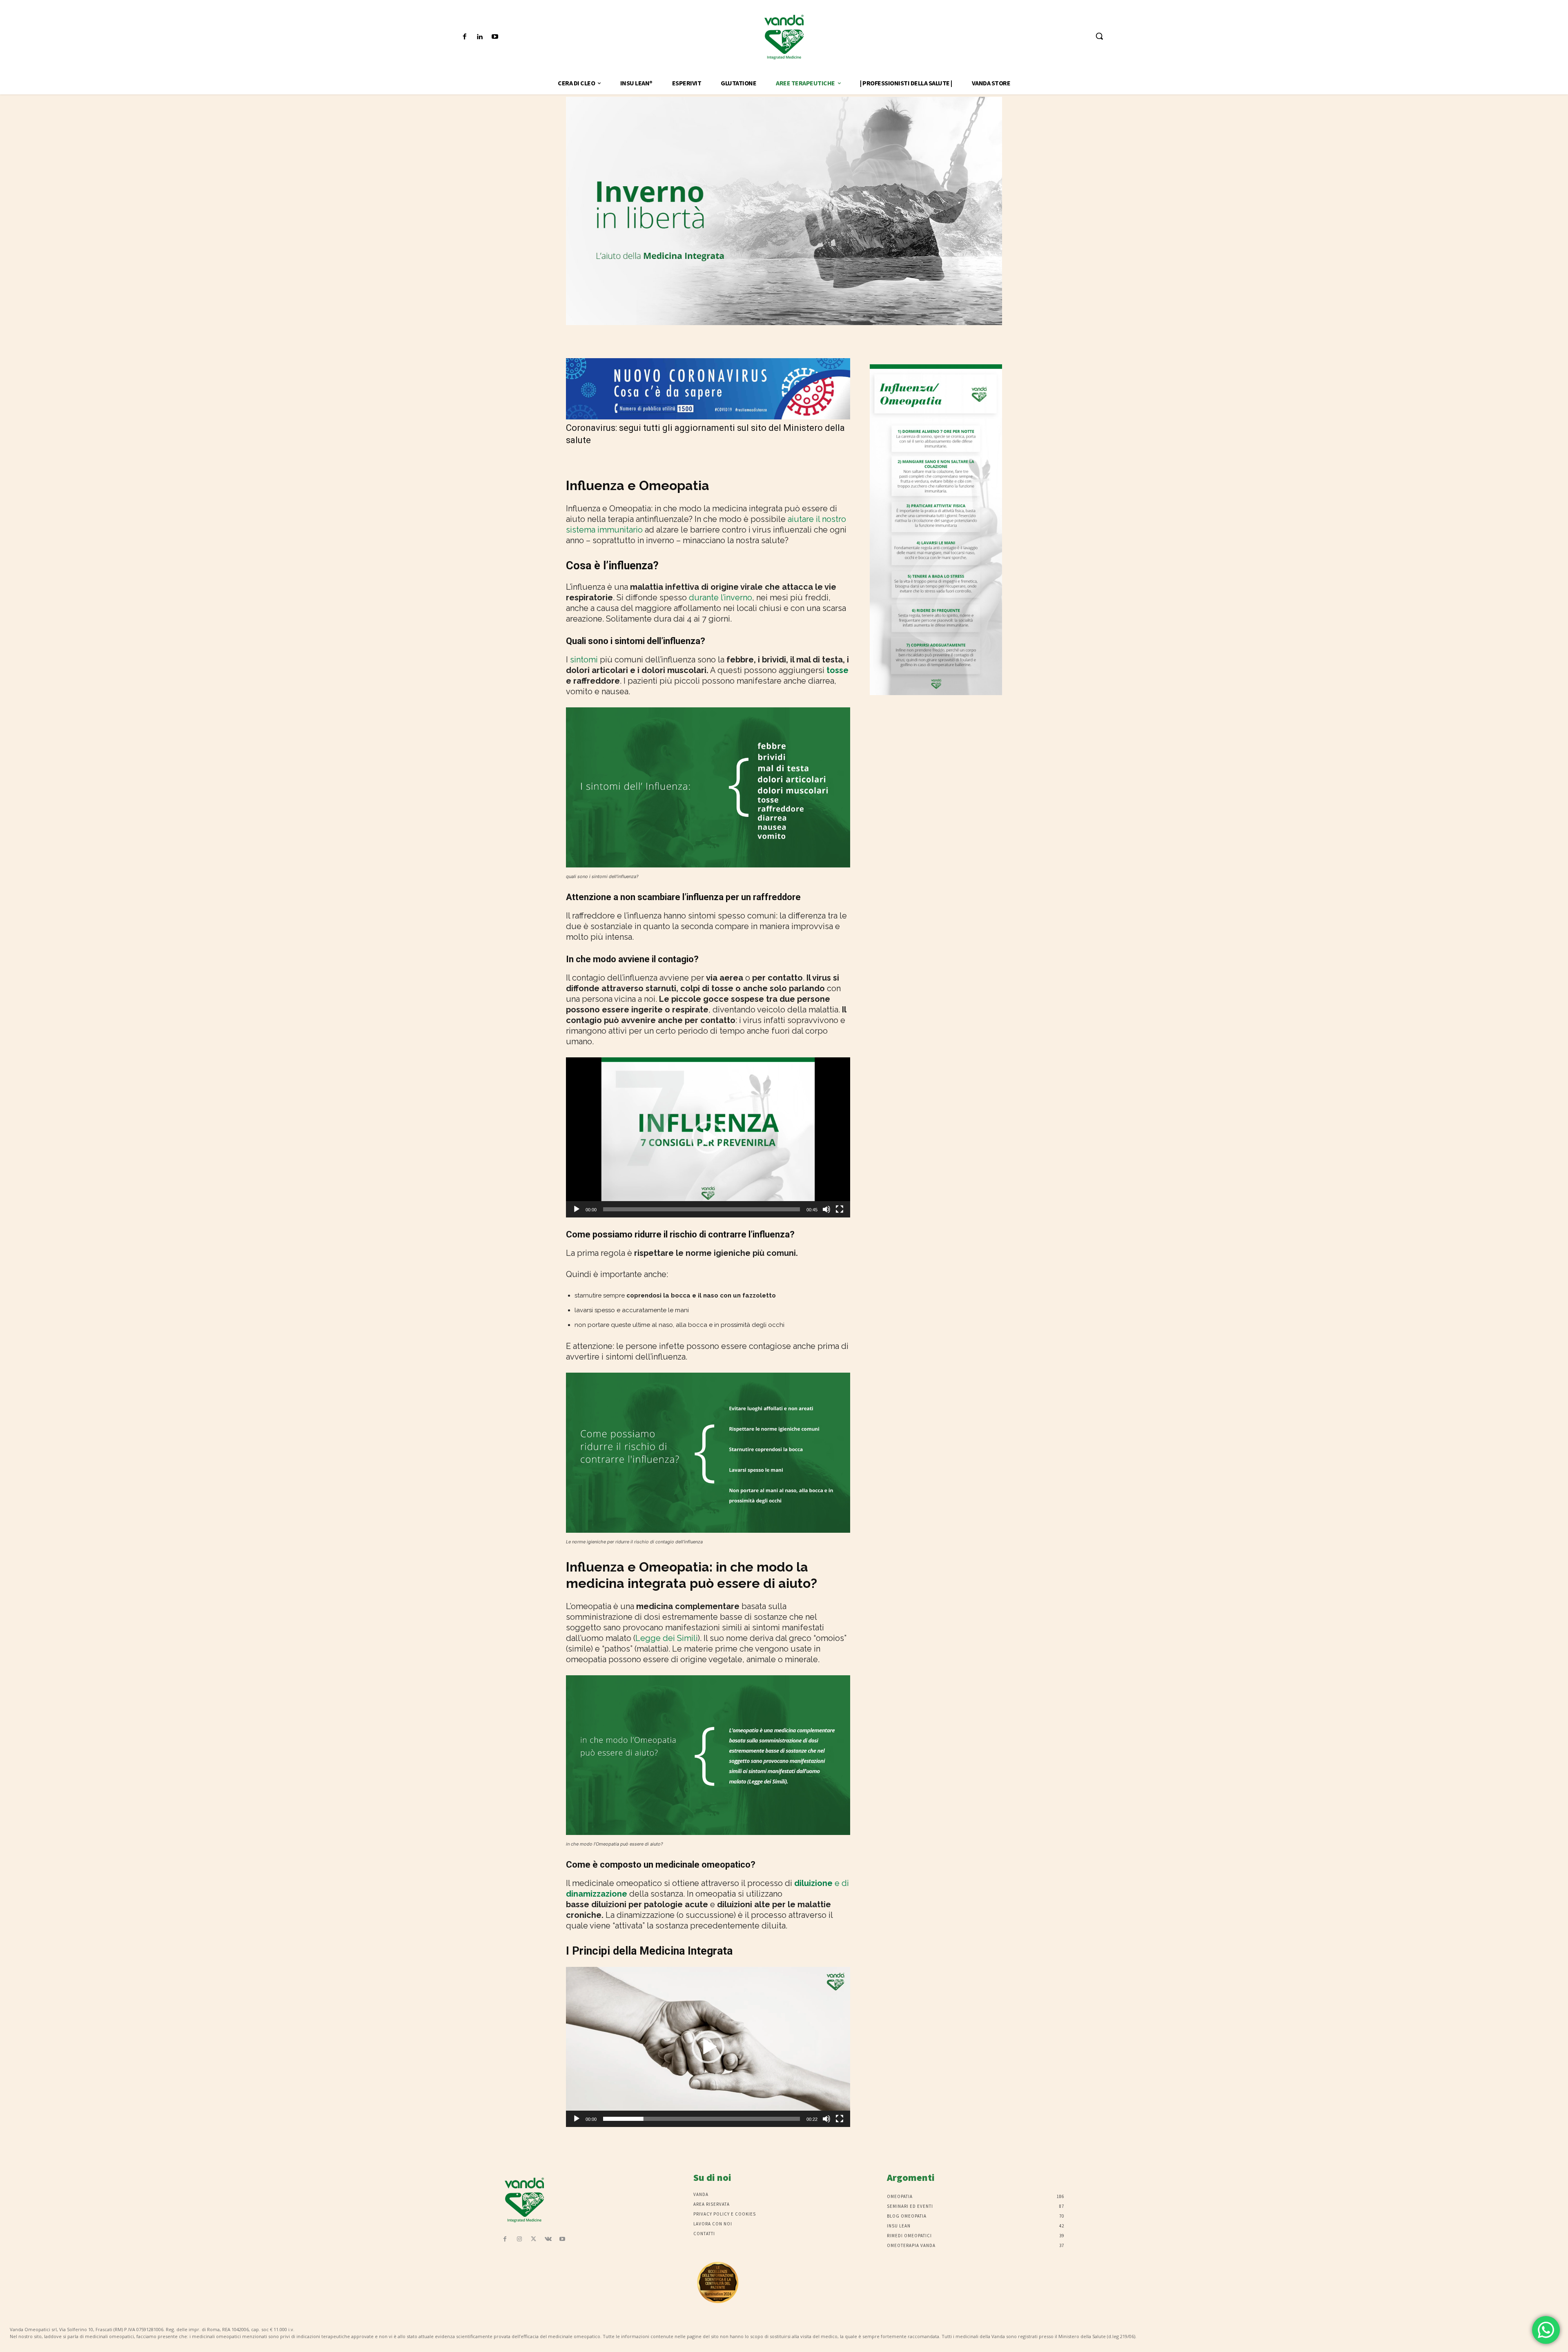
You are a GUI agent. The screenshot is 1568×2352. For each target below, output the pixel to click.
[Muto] (826, 1209)
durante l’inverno (721, 597)
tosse (837, 670)
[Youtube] (495, 37)
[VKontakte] (548, 2239)
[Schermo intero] (840, 1209)
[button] (1099, 36)
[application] (708, 1137)
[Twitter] (533, 2239)
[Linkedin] (480, 37)
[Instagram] (519, 2239)
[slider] (702, 1209)
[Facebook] (464, 37)
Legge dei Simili (667, 1638)
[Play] (577, 1209)
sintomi (584, 660)
